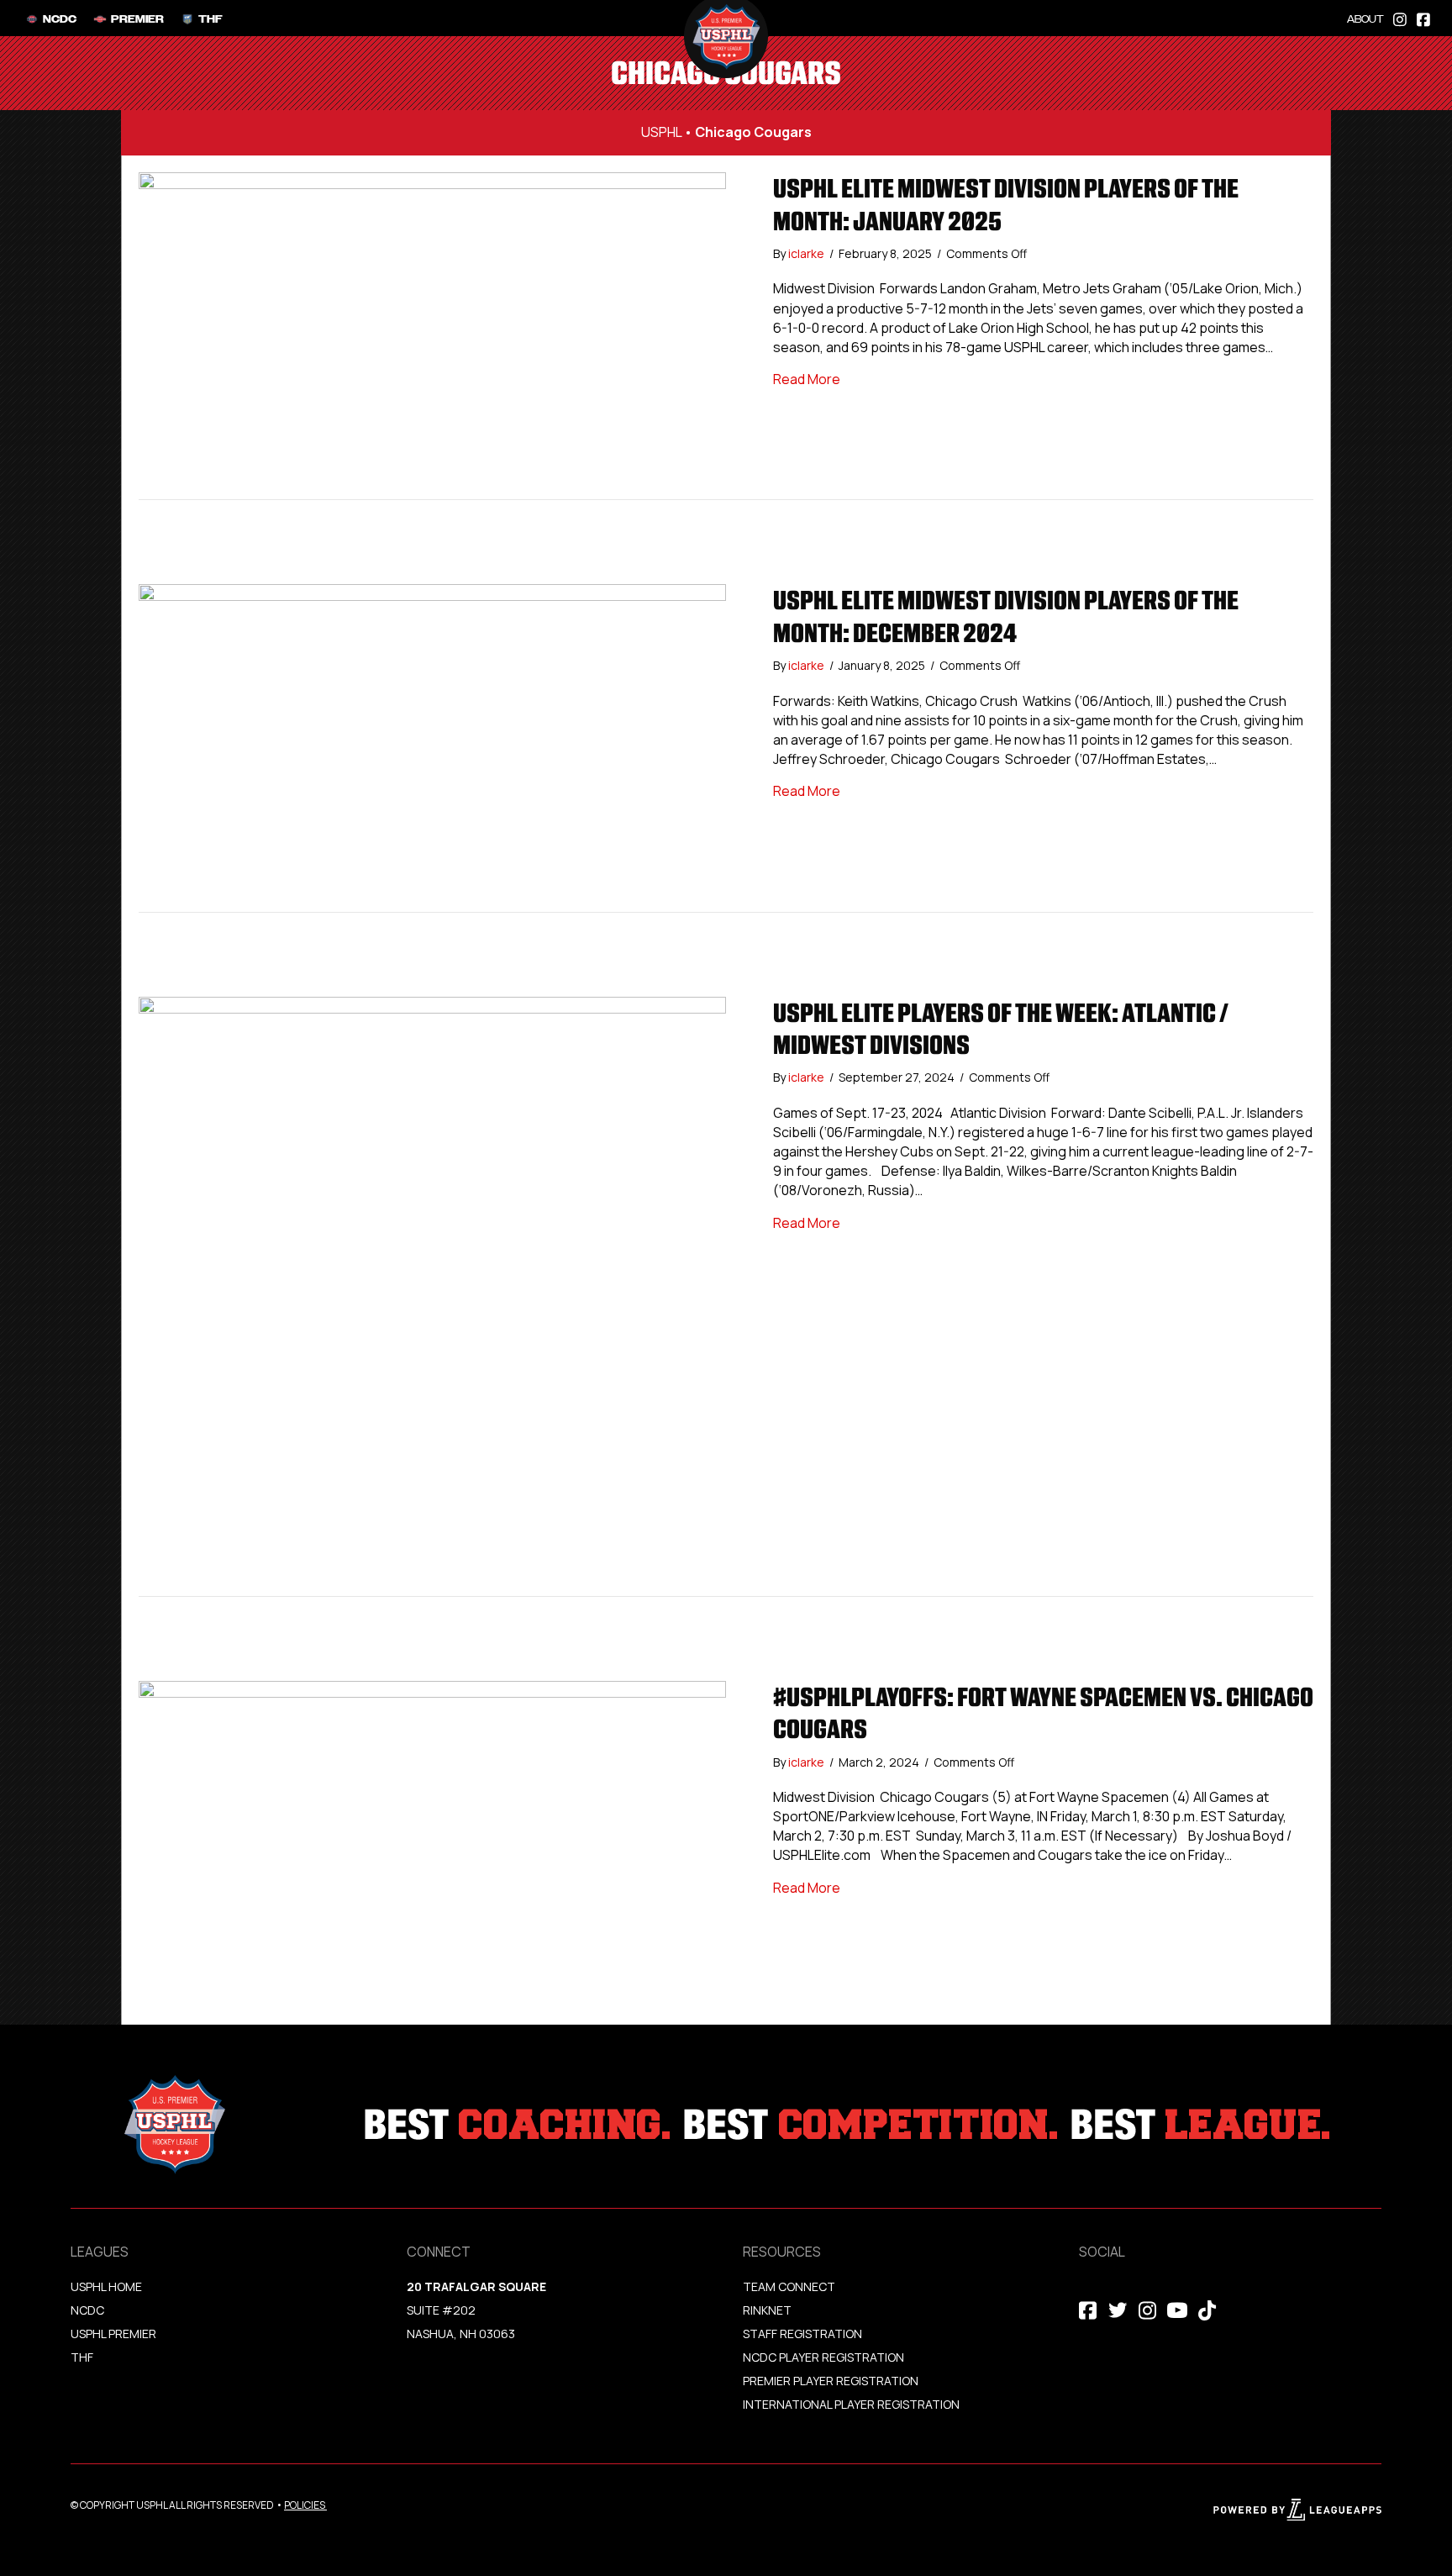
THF (82, 2357)
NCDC (87, 2310)
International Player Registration (852, 2404)
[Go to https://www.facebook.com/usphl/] (1423, 18)
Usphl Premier (113, 2334)
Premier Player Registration (831, 2381)
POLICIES (305, 2505)
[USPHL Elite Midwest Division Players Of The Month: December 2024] (432, 746)
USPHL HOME (106, 2286)
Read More (807, 379)
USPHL (661, 132)
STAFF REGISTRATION (802, 2334)
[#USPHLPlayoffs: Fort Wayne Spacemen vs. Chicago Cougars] (432, 1843)
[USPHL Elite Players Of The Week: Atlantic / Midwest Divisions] (432, 1295)
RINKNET (767, 2310)
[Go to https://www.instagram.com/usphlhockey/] (1400, 18)
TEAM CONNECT (789, 2286)
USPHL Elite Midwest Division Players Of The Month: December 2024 (1006, 616)
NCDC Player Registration (823, 2357)
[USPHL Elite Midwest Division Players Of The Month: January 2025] (432, 335)
